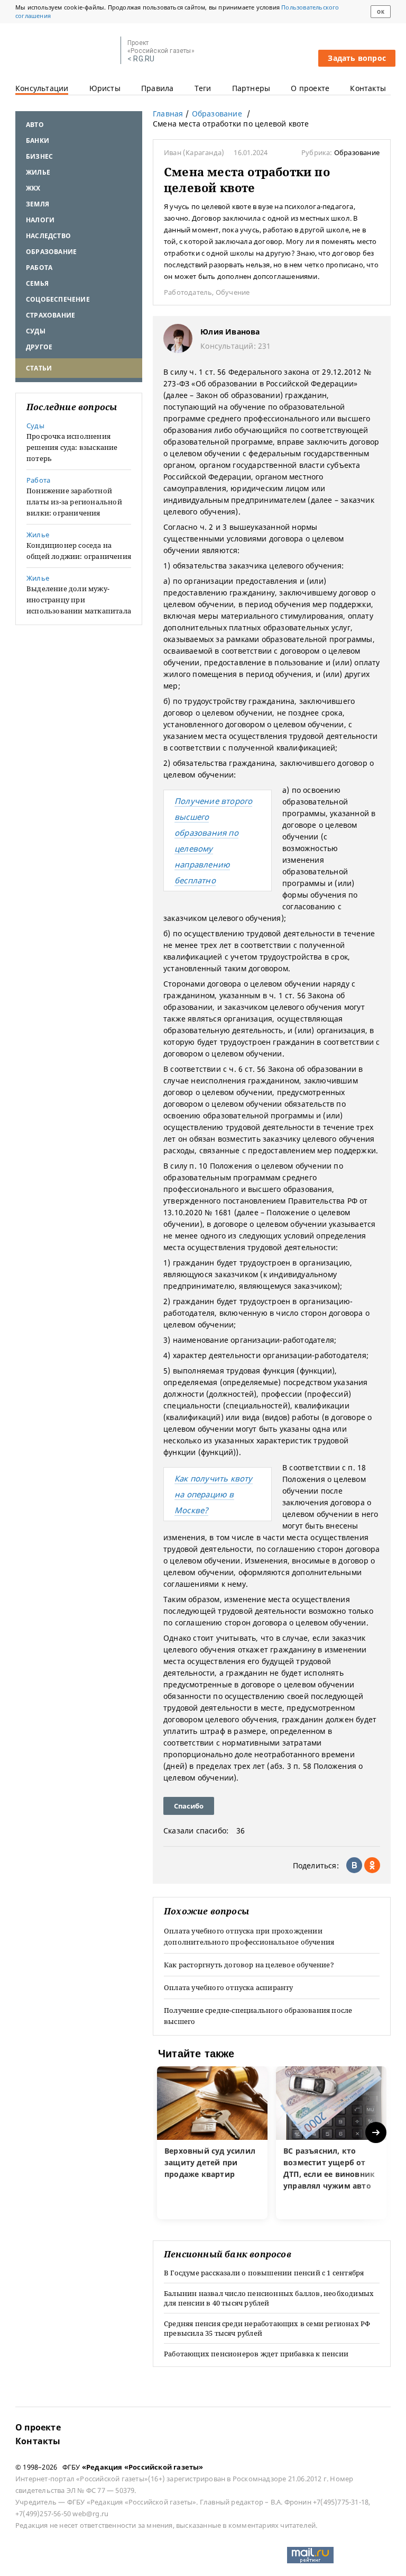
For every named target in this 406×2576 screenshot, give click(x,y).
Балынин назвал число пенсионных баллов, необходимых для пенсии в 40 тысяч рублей (269, 2298)
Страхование (50, 315)
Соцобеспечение (58, 299)
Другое (39, 347)
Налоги (40, 220)
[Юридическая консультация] (64, 51)
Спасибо (189, 1806)
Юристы (105, 88)
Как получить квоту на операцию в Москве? (214, 1494)
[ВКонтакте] (354, 1865)
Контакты (368, 88)
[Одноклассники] (372, 1865)
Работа (39, 268)
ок (380, 12)
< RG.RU (141, 59)
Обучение (233, 292)
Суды (36, 331)
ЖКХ (33, 188)
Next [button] (377, 2133)
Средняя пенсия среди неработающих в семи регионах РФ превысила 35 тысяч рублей (267, 2328)
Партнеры (251, 88)
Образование (51, 252)
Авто (35, 125)
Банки (38, 141)
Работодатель (188, 292)
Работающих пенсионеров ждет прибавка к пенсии (256, 2354)
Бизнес (39, 156)
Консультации (42, 88)
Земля (38, 204)
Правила (157, 88)
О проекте (310, 88)
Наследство (48, 236)
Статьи (39, 368)
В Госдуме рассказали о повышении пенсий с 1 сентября (264, 2273)
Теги (203, 88)
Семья (37, 283)
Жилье (38, 172)
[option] (212, 2143)
